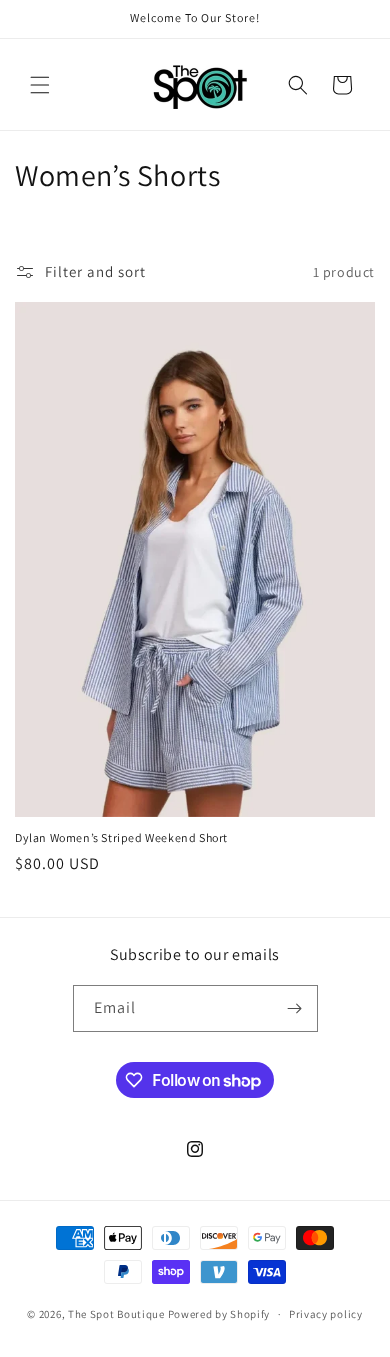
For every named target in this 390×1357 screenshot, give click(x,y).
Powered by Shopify (219, 1314)
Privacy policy (326, 1314)
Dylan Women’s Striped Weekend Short (121, 837)
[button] (40, 85)
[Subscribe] (295, 1008)
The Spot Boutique (116, 1314)
